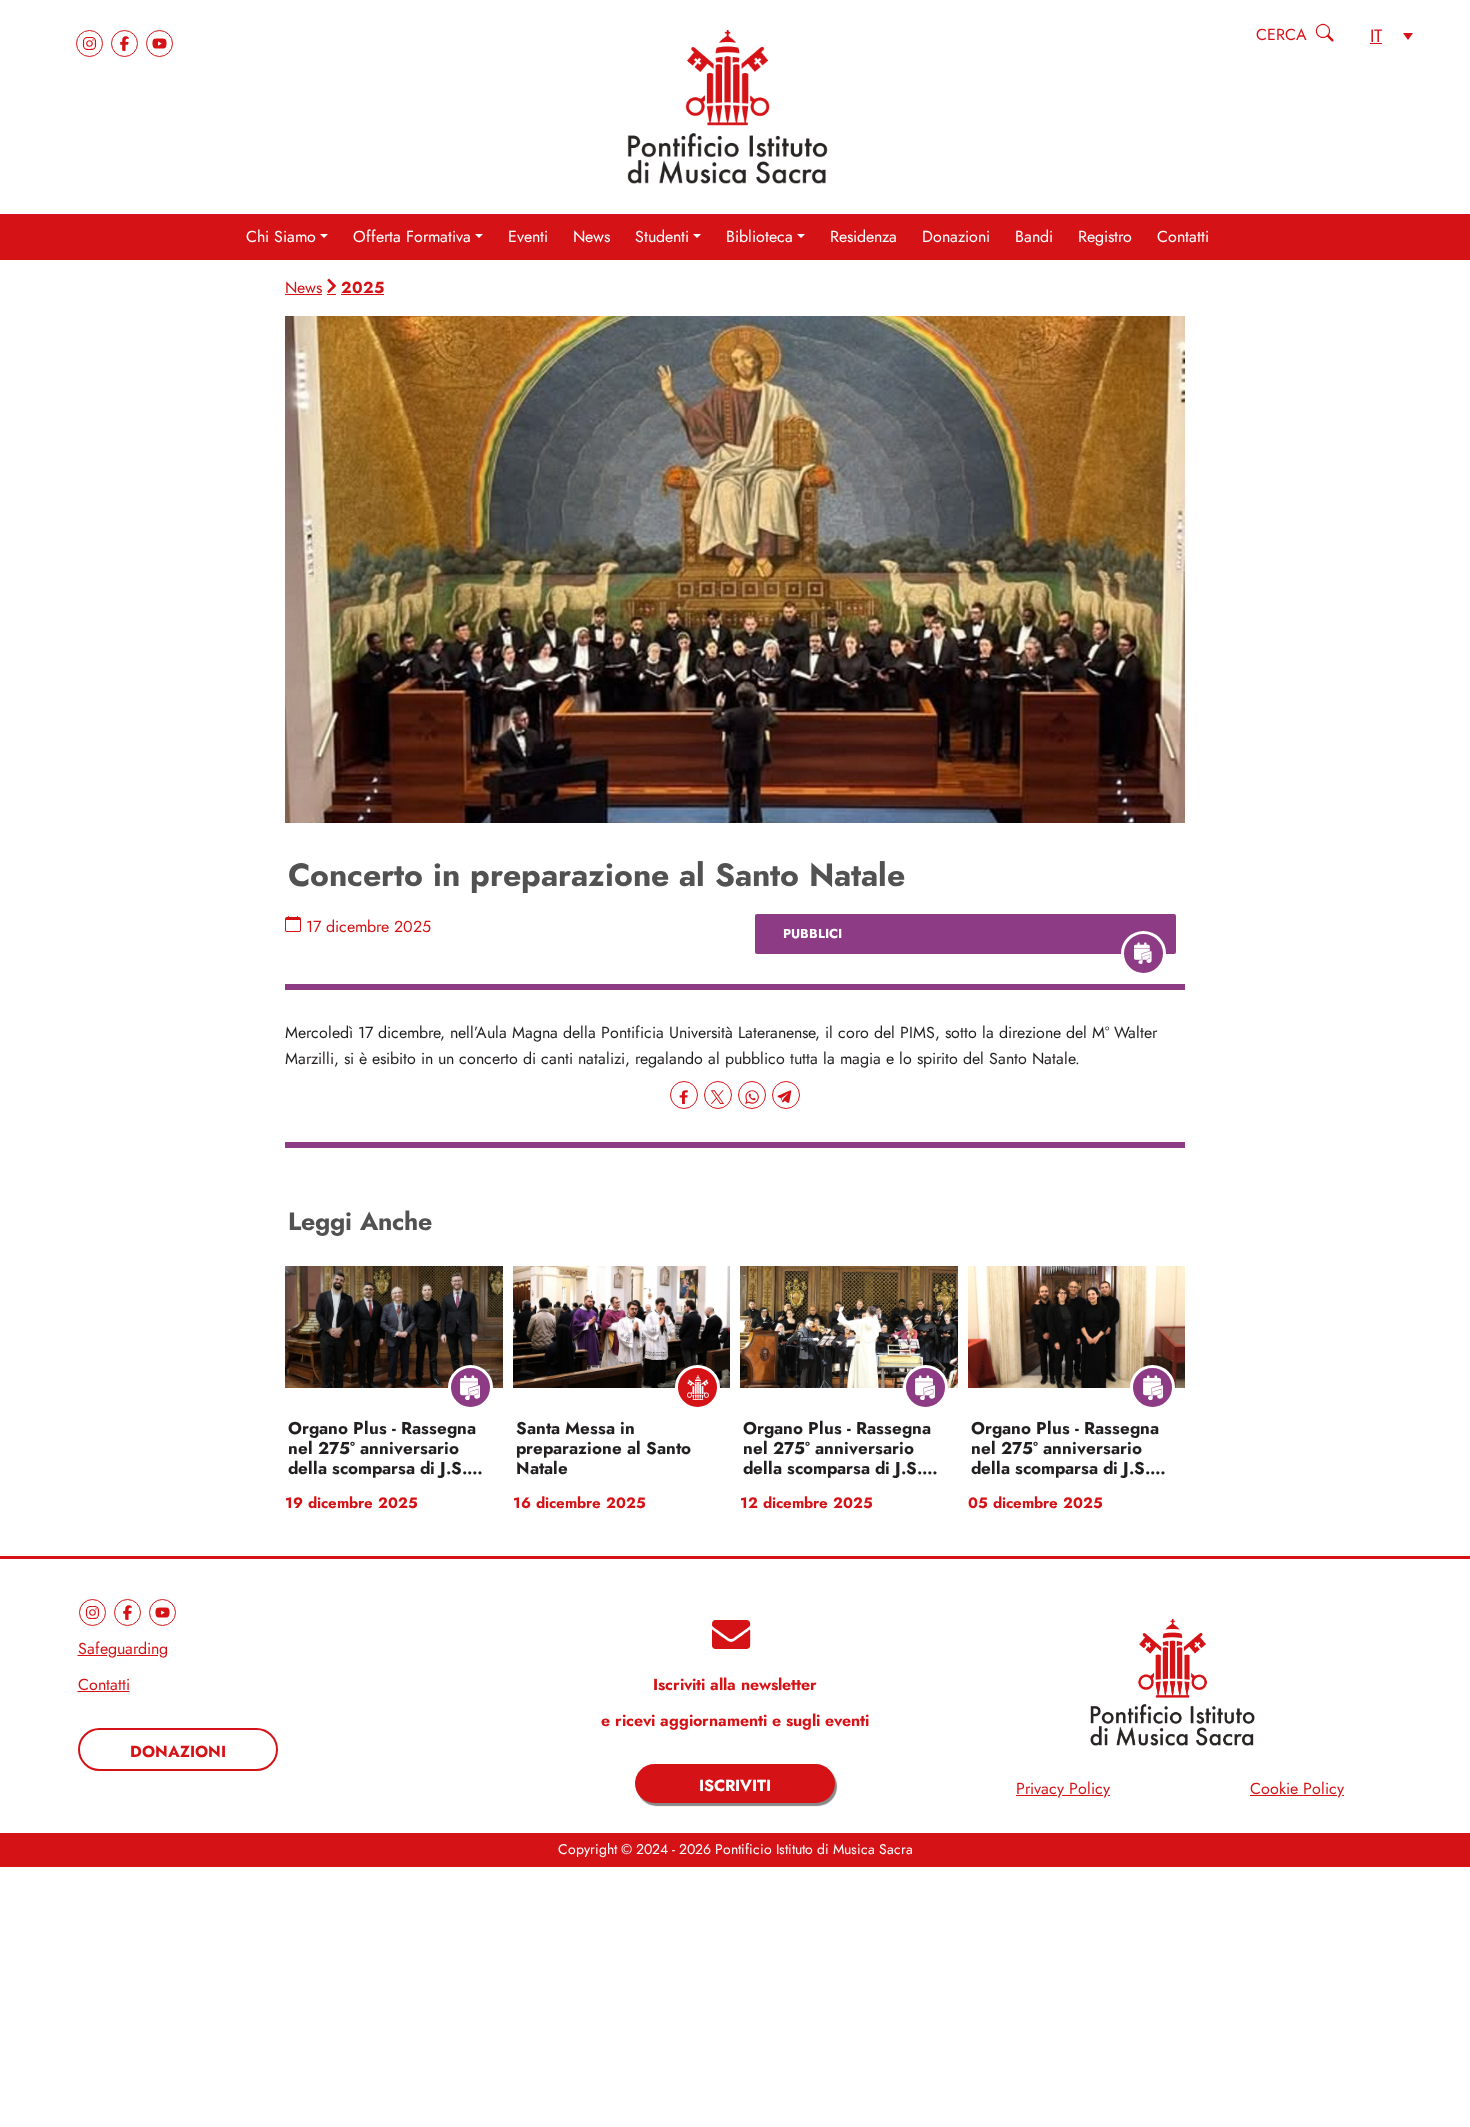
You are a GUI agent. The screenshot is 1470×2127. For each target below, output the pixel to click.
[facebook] (127, 41)
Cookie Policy (1297, 1789)
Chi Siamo (281, 237)
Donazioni (956, 237)
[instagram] (92, 41)
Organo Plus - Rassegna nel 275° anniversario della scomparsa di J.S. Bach (382, 1449)
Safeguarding (123, 1649)
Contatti (1183, 237)
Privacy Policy (1063, 1789)
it (1376, 35)
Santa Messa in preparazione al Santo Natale (603, 1449)
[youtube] (159, 41)
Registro (1105, 237)
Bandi (1034, 237)
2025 (362, 287)
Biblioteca (759, 237)
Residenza (863, 237)
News (591, 237)
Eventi (528, 237)
